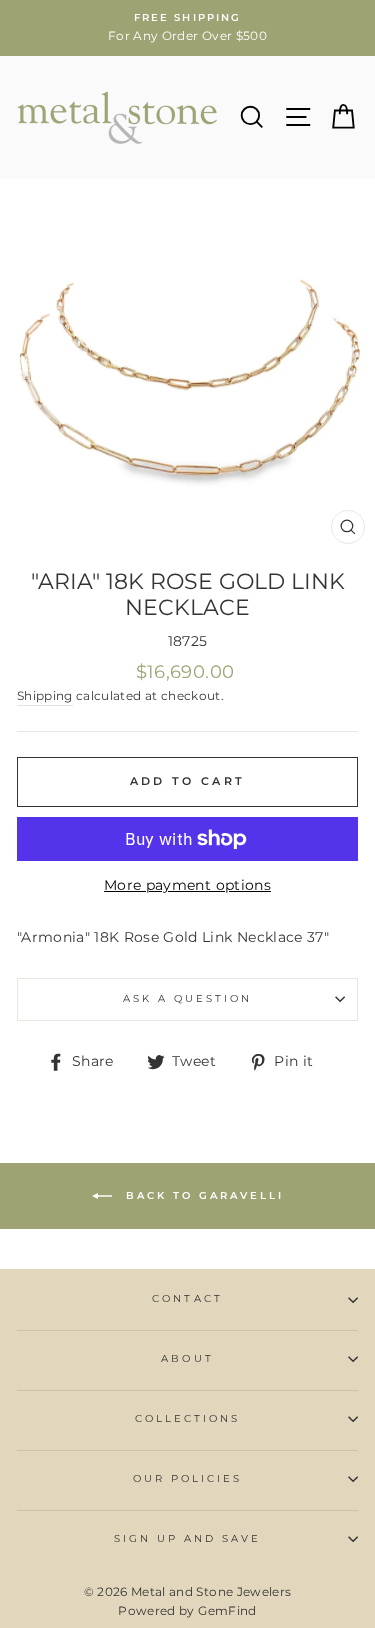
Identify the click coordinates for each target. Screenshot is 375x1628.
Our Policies (188, 1478)
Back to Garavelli (202, 1195)
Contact (187, 1298)
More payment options (187, 885)
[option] (187, 28)
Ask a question (188, 998)
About (187, 1358)
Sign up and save (188, 1538)
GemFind (227, 1610)
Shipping (45, 696)
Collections (188, 1418)
